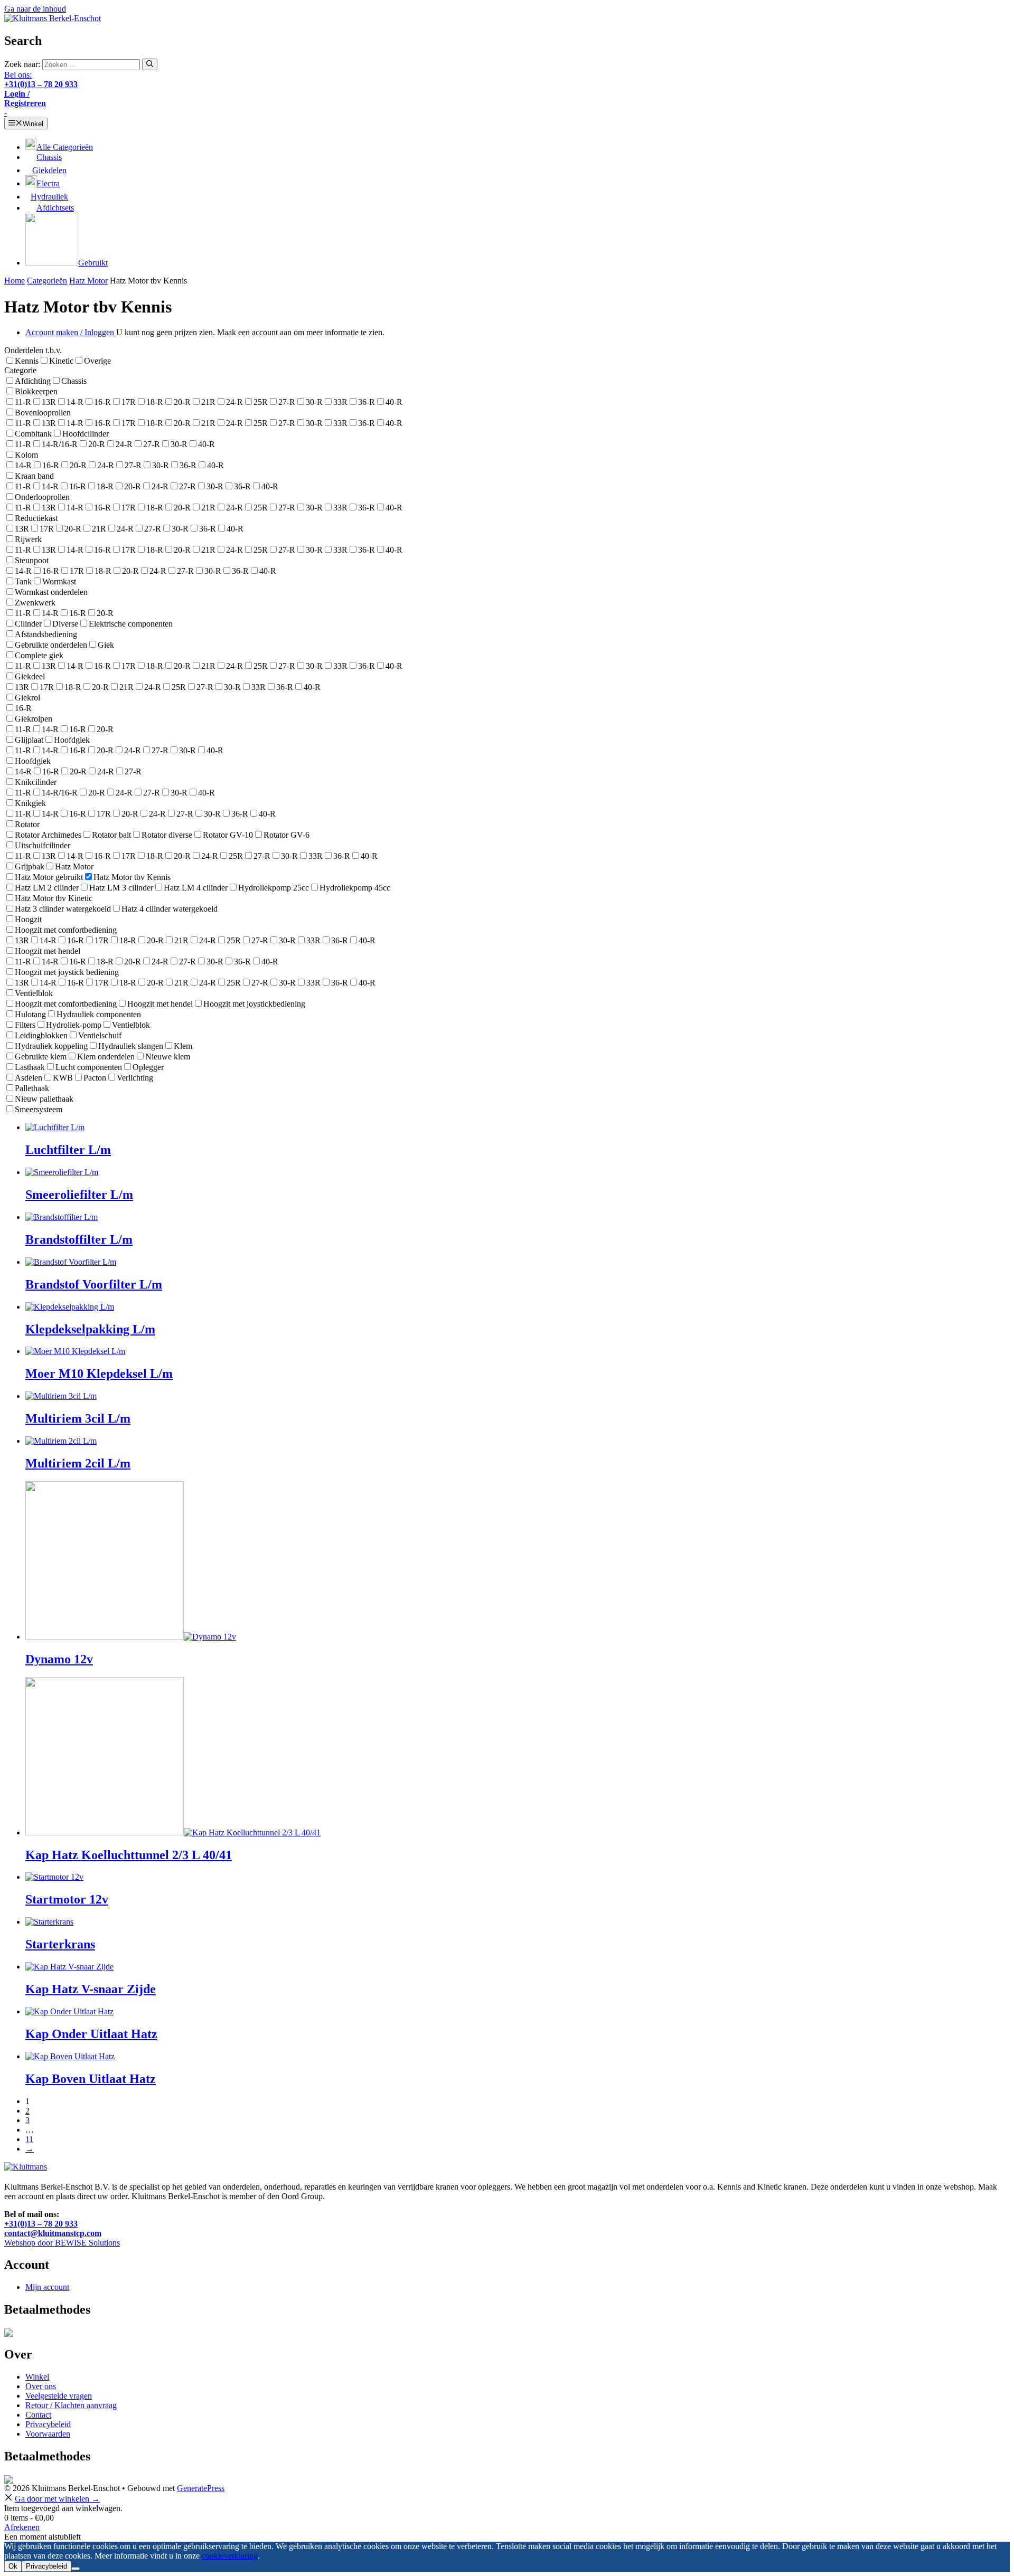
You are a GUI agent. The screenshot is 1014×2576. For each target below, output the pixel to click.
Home (15, 281)
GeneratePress (201, 2488)
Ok (13, 2566)
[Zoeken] (150, 64)
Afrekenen (22, 2527)
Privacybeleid (48, 2424)
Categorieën (47, 281)
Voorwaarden (48, 2434)
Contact (38, 2415)
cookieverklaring (230, 2556)
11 (29, 2139)
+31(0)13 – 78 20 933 (41, 2224)
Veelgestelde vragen (59, 2396)
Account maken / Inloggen (71, 332)
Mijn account (47, 2287)
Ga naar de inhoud (35, 9)
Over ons (41, 2386)
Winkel (37, 2377)
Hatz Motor (88, 281)
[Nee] (76, 2569)
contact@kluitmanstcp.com (53, 2233)
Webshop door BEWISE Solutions (62, 2243)
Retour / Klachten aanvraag (71, 2405)
